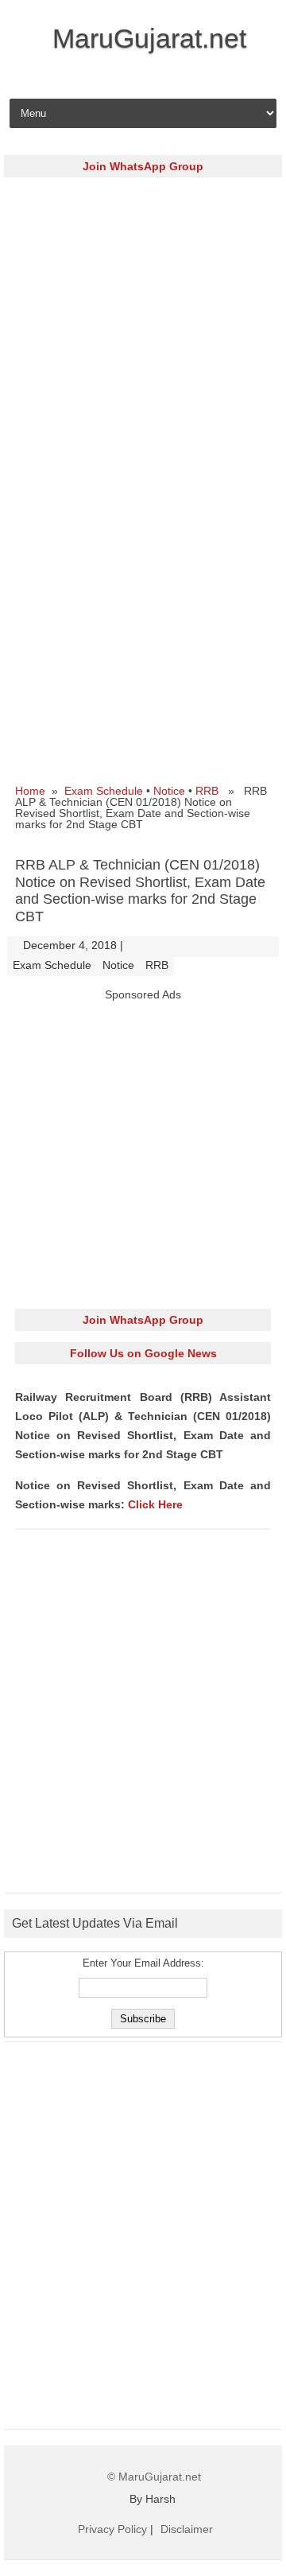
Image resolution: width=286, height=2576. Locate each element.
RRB (207, 791)
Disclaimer (187, 2529)
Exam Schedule (104, 791)
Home (30, 791)
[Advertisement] (143, 332)
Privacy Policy (112, 2529)
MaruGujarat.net (149, 38)
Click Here (155, 1504)
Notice (169, 791)
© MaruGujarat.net (154, 2477)
